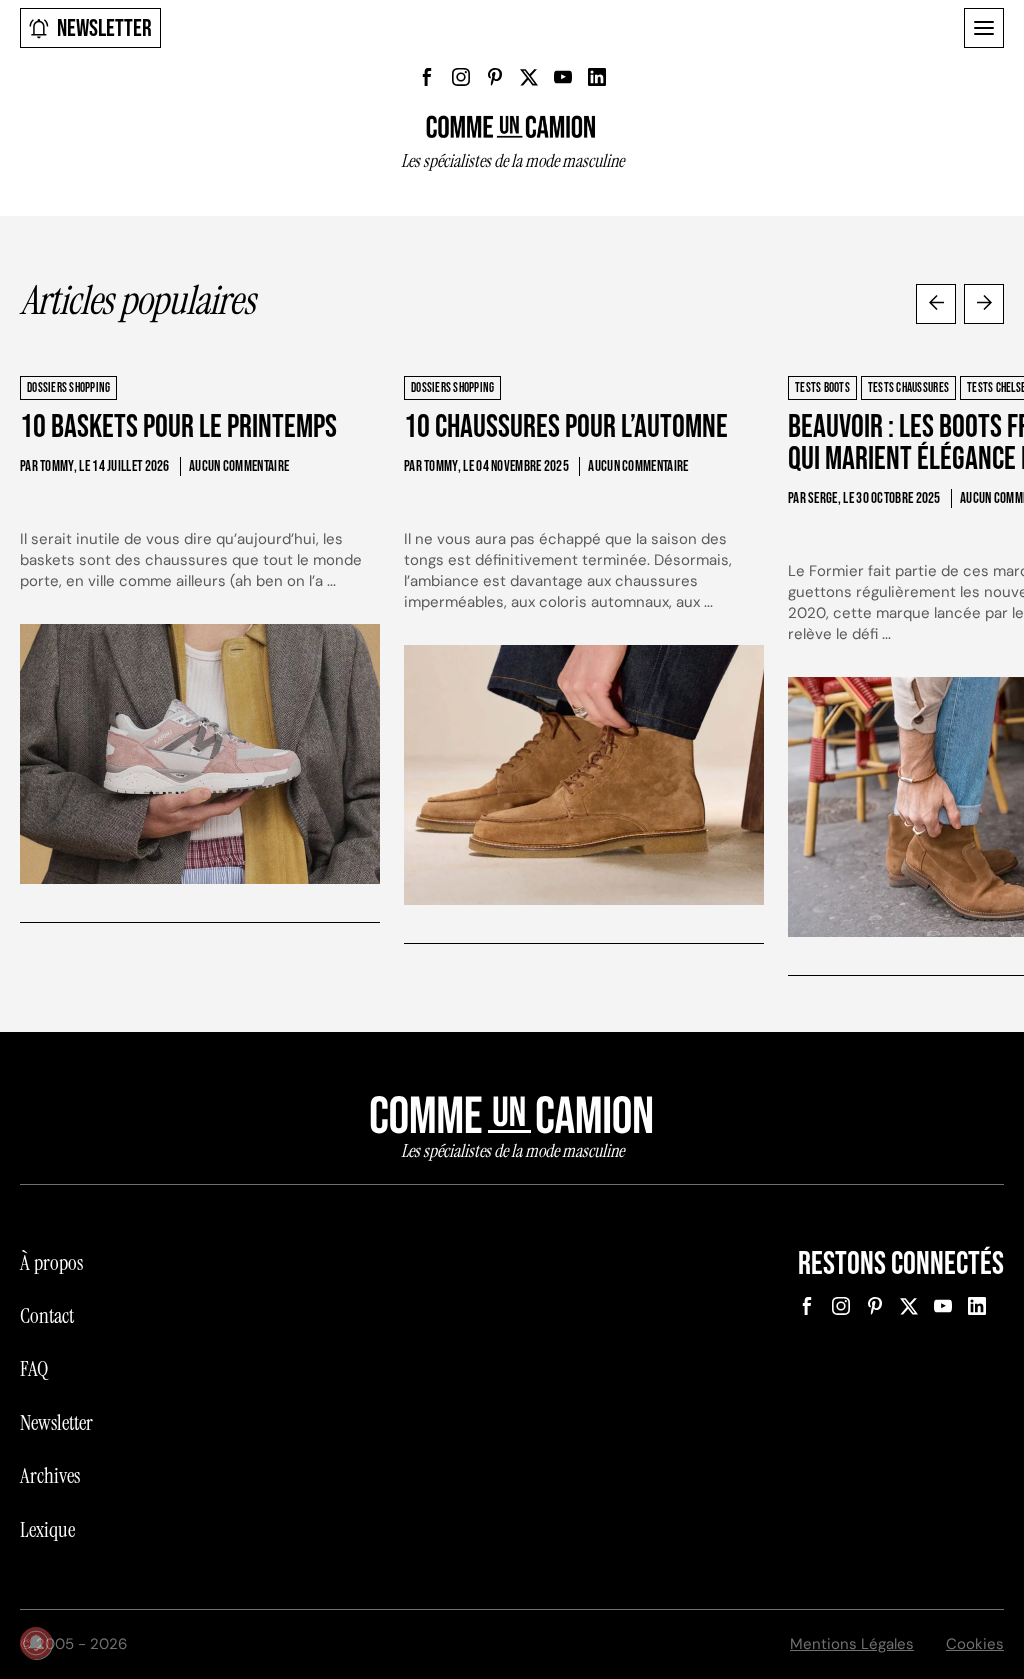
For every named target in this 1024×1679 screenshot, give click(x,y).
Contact (47, 1316)
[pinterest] (495, 77)
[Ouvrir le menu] (984, 28)
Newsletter (104, 28)
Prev (936, 304)
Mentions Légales (852, 1644)
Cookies (975, 1644)
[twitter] (529, 77)
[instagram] (461, 77)
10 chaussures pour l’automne (566, 427)
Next (984, 304)
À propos (51, 1263)
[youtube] (563, 77)
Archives (50, 1476)
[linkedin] (597, 77)
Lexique (47, 1530)
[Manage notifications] (36, 1643)
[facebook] (427, 77)
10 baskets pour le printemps (178, 427)
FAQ (34, 1369)
